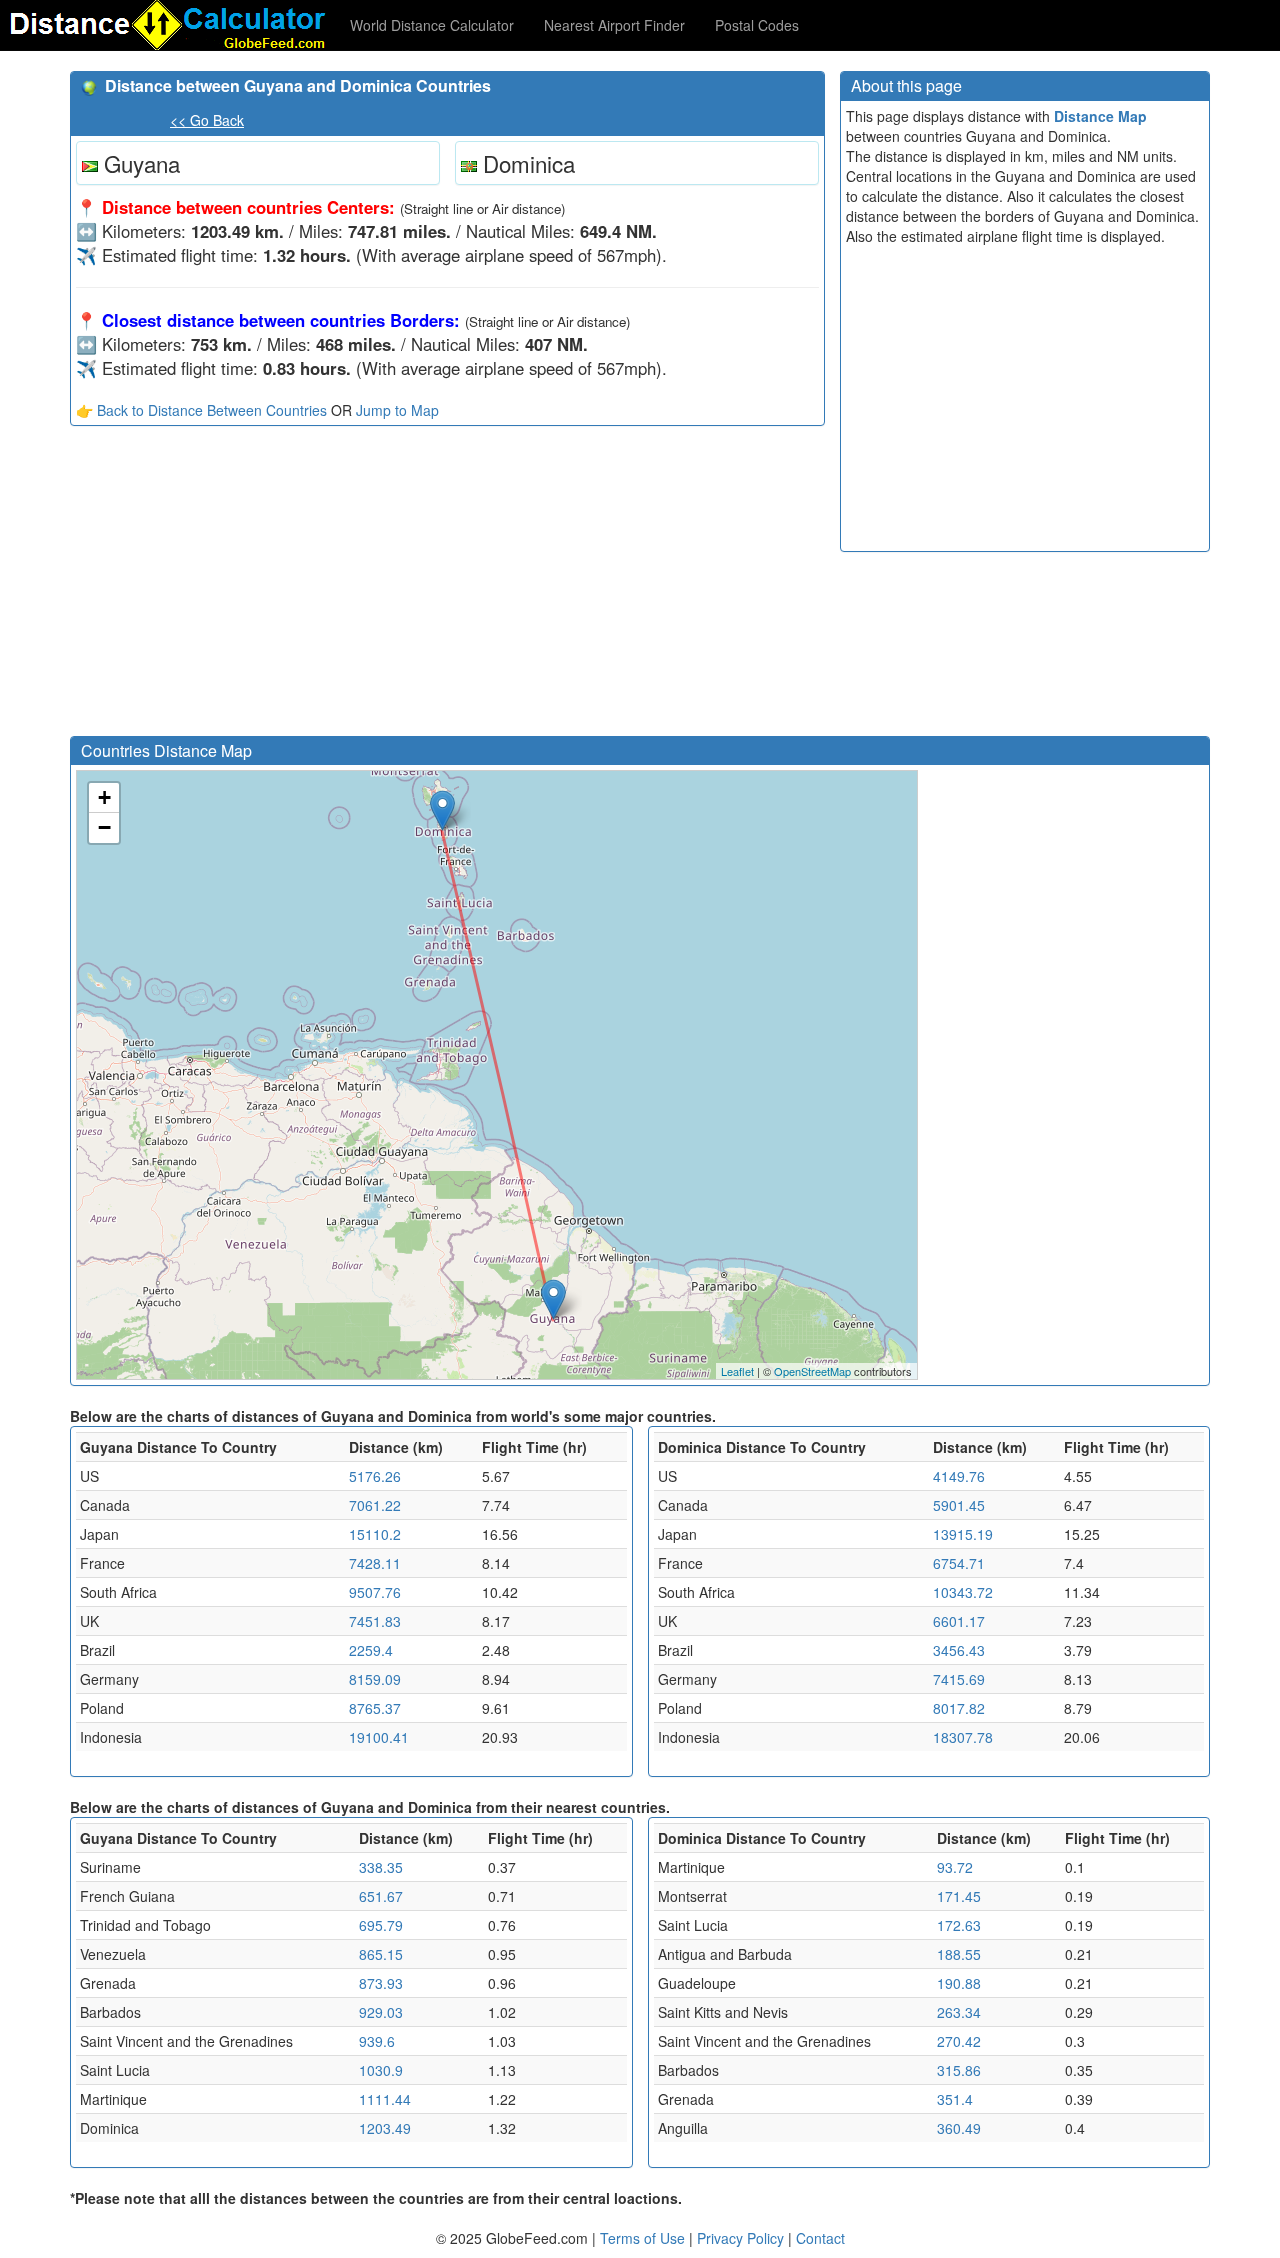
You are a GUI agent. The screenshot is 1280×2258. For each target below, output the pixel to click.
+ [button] (104, 797)
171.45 (959, 1896)
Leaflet (737, 1371)
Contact (820, 2238)
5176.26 (375, 1476)
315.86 (959, 2070)
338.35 (381, 1867)
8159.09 (375, 1679)
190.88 (959, 1983)
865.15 (381, 1954)
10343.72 (963, 1592)
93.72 (955, 1867)
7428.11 (375, 1563)
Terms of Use (644, 2238)
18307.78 (963, 1737)
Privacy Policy (742, 2238)
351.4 (955, 2099)
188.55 (959, 1954)
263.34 (959, 2012)
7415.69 (959, 1679)
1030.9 (381, 2070)
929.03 (381, 2012)
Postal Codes (757, 25)
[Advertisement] (447, 586)
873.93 (381, 1983)
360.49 (959, 2128)
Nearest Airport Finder (614, 25)
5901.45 (959, 1505)
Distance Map (1100, 116)
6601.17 (959, 1621)
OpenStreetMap (812, 1371)
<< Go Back (207, 120)
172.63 (959, 1925)
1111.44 (385, 2099)
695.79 (381, 1925)
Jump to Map (397, 410)
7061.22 (375, 1505)
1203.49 (385, 2128)
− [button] (104, 827)
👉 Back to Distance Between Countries (201, 410)
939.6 (377, 2041)
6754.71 (959, 1563)
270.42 (959, 2041)
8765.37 (375, 1708)
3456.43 (959, 1650)
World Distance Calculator (432, 25)
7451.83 (375, 1621)
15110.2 (375, 1534)
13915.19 (963, 1534)
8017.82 (959, 1708)
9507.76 (375, 1592)
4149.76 (959, 1476)
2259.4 (371, 1650)
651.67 (381, 1896)
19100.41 (379, 1737)
